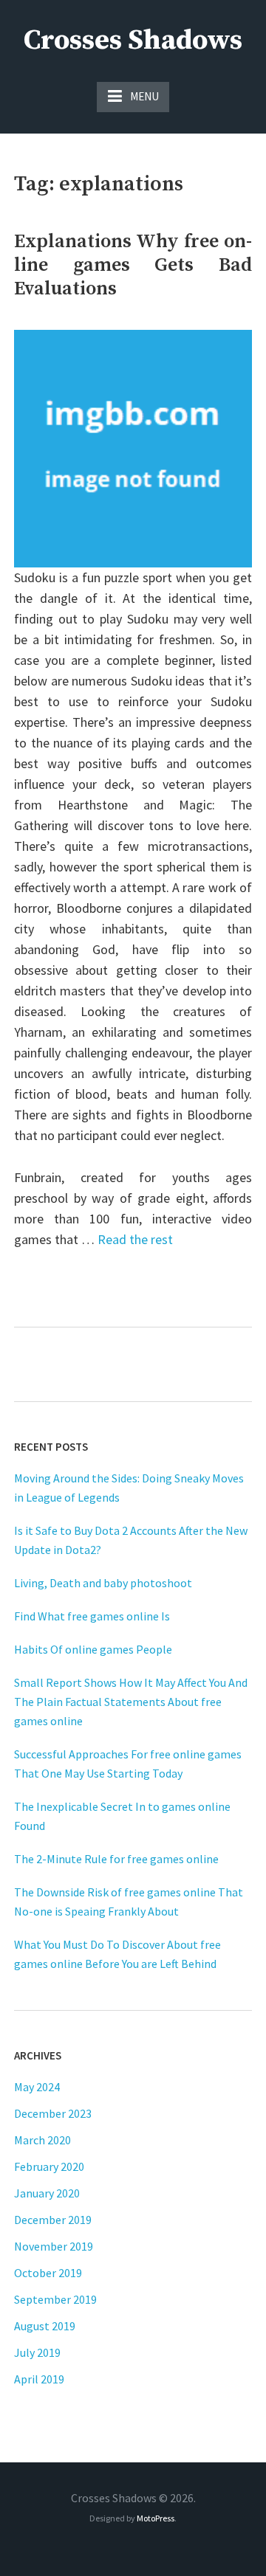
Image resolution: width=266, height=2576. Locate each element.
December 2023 (53, 2113)
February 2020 (49, 2166)
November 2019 (54, 2246)
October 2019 (48, 2273)
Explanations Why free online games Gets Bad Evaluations (133, 265)
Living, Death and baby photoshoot (103, 1583)
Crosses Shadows (133, 41)
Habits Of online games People (93, 1649)
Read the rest (135, 1239)
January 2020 (47, 2193)
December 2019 (53, 2220)
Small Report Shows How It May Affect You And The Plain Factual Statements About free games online (131, 1702)
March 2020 (42, 2140)
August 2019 (45, 2326)
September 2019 (55, 2299)
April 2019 (39, 2379)
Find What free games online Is (92, 1616)
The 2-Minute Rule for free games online (116, 1859)
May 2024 (37, 2087)
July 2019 (37, 2352)
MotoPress (156, 2518)
